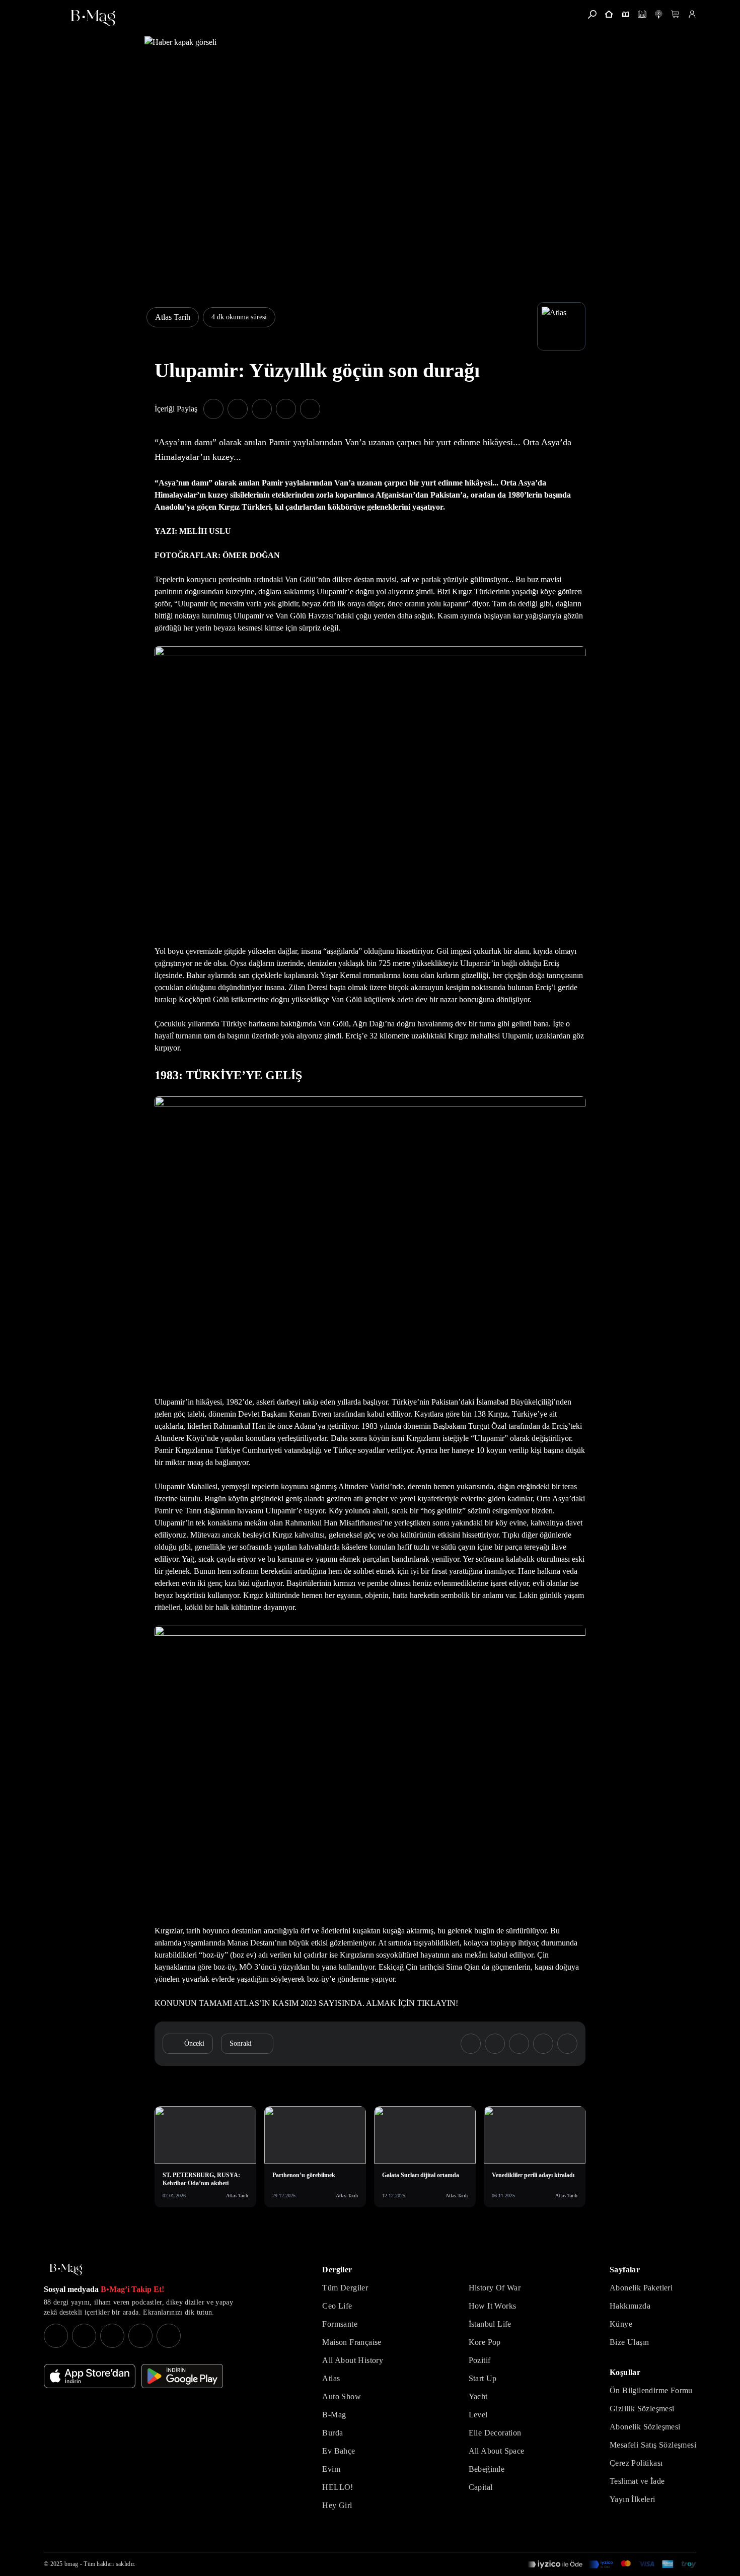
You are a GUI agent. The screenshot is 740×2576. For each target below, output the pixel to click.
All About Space (497, 2451)
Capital (481, 2487)
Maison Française (352, 2342)
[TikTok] (169, 2336)
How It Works (493, 2306)
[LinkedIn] (140, 2336)
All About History (353, 2360)
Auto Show (342, 2396)
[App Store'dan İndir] (90, 2376)
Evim (331, 2469)
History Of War (495, 2288)
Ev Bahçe (339, 2451)
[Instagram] (56, 2336)
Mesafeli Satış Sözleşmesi (653, 2445)
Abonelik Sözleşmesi (645, 2427)
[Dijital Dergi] (642, 14)
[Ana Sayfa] (66, 2270)
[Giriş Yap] (692, 14)
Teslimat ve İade (637, 2481)
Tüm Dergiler (345, 2288)
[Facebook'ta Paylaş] (213, 409)
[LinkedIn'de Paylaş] (286, 409)
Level (478, 2415)
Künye (621, 2324)
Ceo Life (337, 2306)
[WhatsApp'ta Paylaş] (262, 409)
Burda (332, 2433)
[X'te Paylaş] (238, 409)
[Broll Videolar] (659, 14)
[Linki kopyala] (310, 409)
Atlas (331, 2378)
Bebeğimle (487, 2469)
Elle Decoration (495, 2433)
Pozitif (480, 2360)
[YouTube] (84, 2336)
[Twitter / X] (112, 2336)
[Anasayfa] (609, 14)
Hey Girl (337, 2505)
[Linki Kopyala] (567, 2044)
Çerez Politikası (636, 2463)
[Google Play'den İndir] (182, 2376)
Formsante (340, 2324)
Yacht (478, 2396)
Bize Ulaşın (629, 2342)
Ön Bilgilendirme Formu (651, 2390)
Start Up (483, 2378)
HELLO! (338, 2487)
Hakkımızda (630, 2306)
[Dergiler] (625, 14)
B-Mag (334, 2415)
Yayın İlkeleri (633, 2499)
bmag (71, 2564)
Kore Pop (485, 2342)
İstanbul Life (490, 2324)
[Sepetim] (675, 14)
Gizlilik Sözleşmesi (642, 2409)
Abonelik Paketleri (641, 2288)
